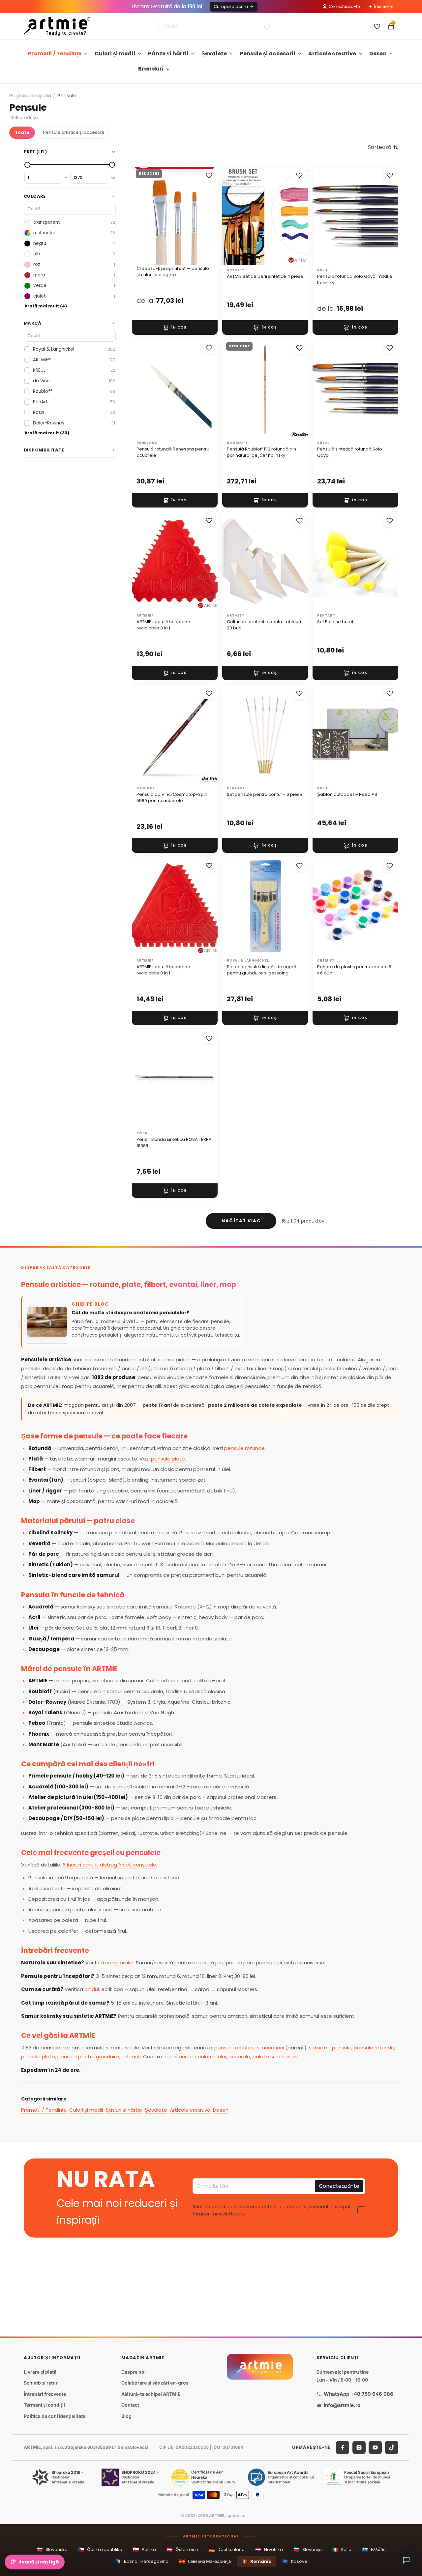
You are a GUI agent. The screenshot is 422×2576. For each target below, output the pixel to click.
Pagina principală (30, 95)
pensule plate (168, 1459)
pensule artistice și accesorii (249, 2048)
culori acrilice (180, 2056)
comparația (119, 1963)
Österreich (182, 2549)
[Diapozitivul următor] (206, 216)
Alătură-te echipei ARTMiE (151, 2394)
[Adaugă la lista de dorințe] (209, 175)
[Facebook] (343, 2447)
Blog (126, 2416)
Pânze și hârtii (168, 54)
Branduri (151, 69)
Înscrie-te (384, 6)
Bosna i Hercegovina (142, 2561)
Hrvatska (269, 2549)
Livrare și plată (40, 2372)
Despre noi (134, 2372)
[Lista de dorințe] (377, 26)
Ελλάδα (374, 2549)
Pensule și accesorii (267, 54)
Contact (130, 2405)
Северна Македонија (205, 2561)
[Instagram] (359, 2447)
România (256, 2561)
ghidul (92, 1989)
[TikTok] (392, 2447)
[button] (383, 147)
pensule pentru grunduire (88, 2056)
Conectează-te (344, 6)
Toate (22, 132)
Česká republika (100, 2549)
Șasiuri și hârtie (124, 2110)
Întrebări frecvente (45, 2394)
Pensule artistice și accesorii (74, 132)
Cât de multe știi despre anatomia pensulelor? (130, 1313)
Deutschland (227, 2549)
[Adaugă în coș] (175, 328)
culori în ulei (212, 2056)
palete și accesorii (275, 2056)
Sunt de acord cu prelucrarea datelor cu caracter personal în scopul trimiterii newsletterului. (271, 2210)
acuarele (239, 2056)
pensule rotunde (244, 1448)
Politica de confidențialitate (55, 2416)
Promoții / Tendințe (55, 54)
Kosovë (295, 2561)
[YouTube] (375, 2447)
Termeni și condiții (44, 2405)
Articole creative (332, 54)
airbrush (131, 2056)
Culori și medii (115, 54)
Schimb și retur (41, 2383)
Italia (342, 2549)
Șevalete (214, 54)
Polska (144, 2549)
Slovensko (52, 2549)
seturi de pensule (330, 2048)
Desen (378, 54)
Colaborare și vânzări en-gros (155, 2383)
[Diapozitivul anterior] (144, 216)
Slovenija (308, 2549)
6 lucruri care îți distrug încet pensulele (109, 1865)
